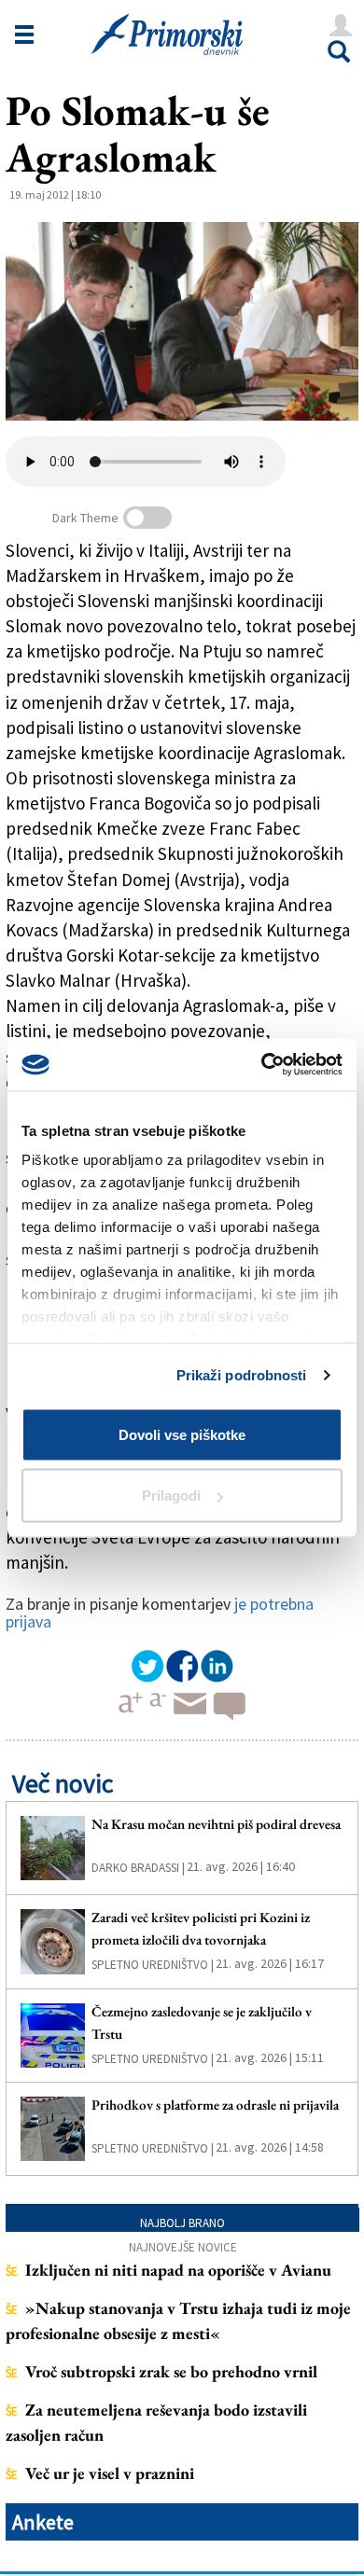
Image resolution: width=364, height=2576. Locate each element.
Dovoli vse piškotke (182, 1434)
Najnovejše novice (183, 2247)
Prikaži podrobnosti (242, 1375)
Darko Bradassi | (138, 1868)
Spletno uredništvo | (153, 1965)
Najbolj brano (182, 2223)
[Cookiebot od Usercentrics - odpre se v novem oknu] (262, 1065)
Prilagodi (171, 1496)
